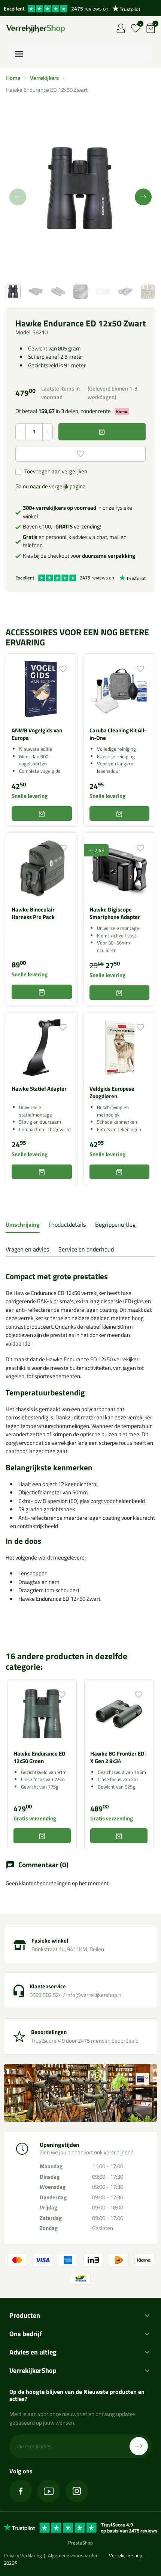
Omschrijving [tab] (23, 1224)
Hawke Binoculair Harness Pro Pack (33, 913)
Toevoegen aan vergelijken (56, 471)
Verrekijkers (44, 78)
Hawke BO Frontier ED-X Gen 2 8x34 (119, 1757)
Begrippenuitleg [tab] (115, 1224)
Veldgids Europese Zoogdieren (112, 1092)
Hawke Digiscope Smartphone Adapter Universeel (115, 917)
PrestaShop (80, 2543)
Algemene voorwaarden (73, 2555)
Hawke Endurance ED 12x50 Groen (40, 1757)
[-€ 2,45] (120, 868)
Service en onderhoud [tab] (86, 1249)
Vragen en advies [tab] (27, 1249)
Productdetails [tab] (67, 1224)
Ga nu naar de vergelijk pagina (51, 486)
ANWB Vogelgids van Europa (37, 734)
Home (13, 78)
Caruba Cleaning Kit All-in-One (118, 734)
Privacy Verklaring (23, 2555)
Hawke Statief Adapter (39, 1089)
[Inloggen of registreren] (121, 28)
